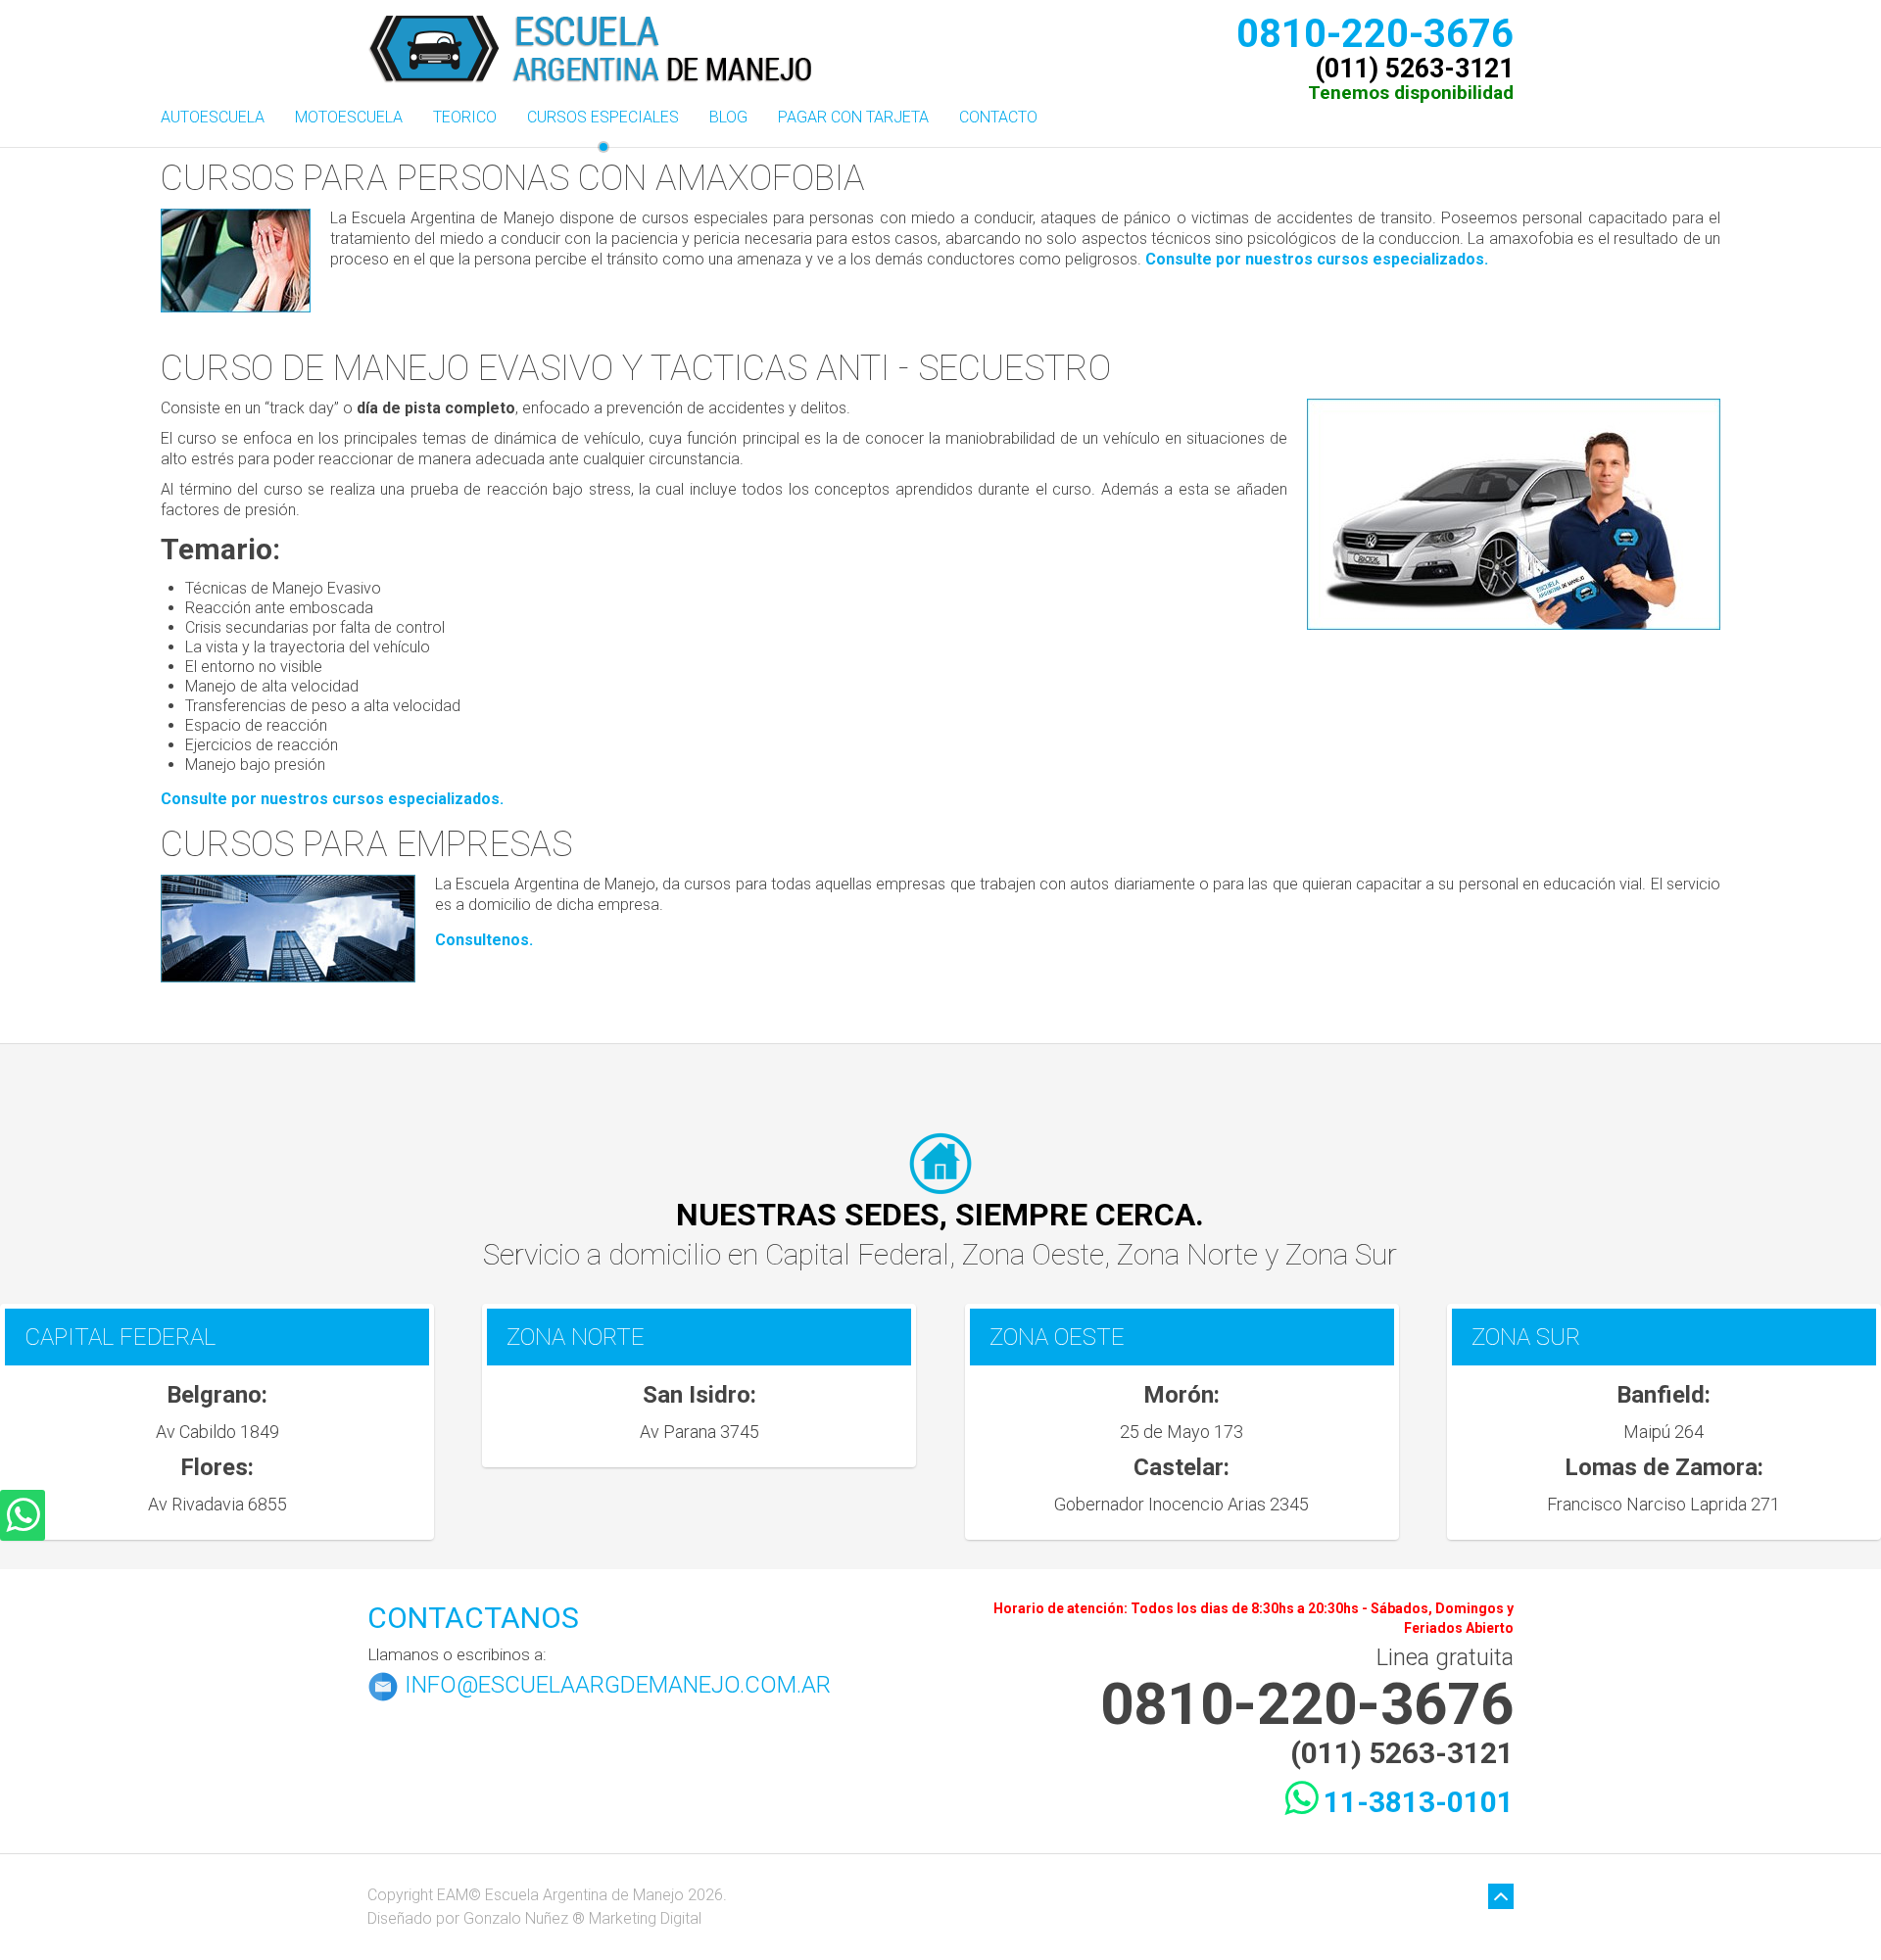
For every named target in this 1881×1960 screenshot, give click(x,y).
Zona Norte (1191, 1254)
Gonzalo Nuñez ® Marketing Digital (582, 1918)
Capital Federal (857, 1254)
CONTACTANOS (473, 1618)
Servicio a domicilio (605, 1254)
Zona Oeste (1033, 1254)
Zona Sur (1341, 1254)
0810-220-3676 (1375, 29)
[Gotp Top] (1501, 1897)
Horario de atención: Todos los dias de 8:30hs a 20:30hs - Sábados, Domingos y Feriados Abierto (1254, 1618)
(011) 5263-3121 (1414, 66)
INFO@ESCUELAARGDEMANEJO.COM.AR (618, 1685)
